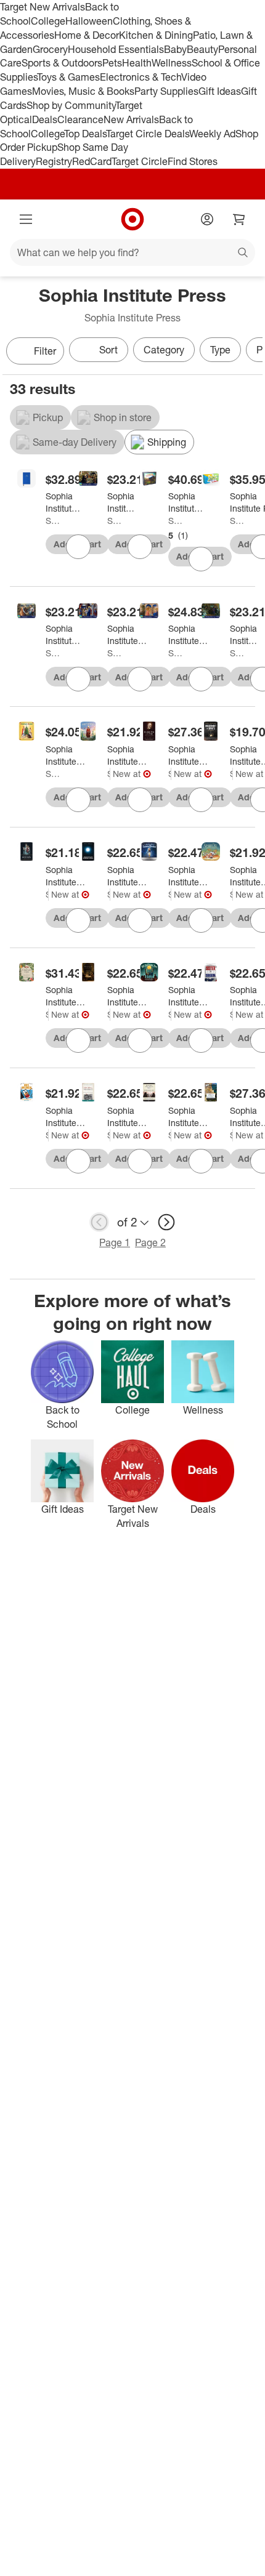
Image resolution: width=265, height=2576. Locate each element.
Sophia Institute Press (53, 521)
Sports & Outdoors (62, 63)
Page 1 (115, 1242)
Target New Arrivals (43, 7)
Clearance (80, 119)
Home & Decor (87, 35)
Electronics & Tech (141, 77)
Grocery (50, 49)
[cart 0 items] (239, 219)
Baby (175, 49)
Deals (45, 119)
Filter (45, 351)
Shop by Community (71, 105)
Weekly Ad (212, 134)
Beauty (202, 49)
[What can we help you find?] (132, 252)
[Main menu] (26, 219)
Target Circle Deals (148, 134)
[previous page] (99, 1222)
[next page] (166, 1222)
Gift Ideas (220, 91)
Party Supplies (166, 91)
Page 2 (150, 1242)
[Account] (207, 219)
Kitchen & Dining (156, 35)
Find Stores (193, 161)
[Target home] (132, 219)
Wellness (172, 63)
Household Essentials (116, 49)
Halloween (89, 21)
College (48, 21)
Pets (112, 63)
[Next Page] (250, 352)
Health (137, 63)
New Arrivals (131, 119)
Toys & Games (68, 77)
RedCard (92, 161)
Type (220, 350)
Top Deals (85, 134)
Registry (54, 161)
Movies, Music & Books (83, 91)
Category (164, 350)
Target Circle (140, 161)
